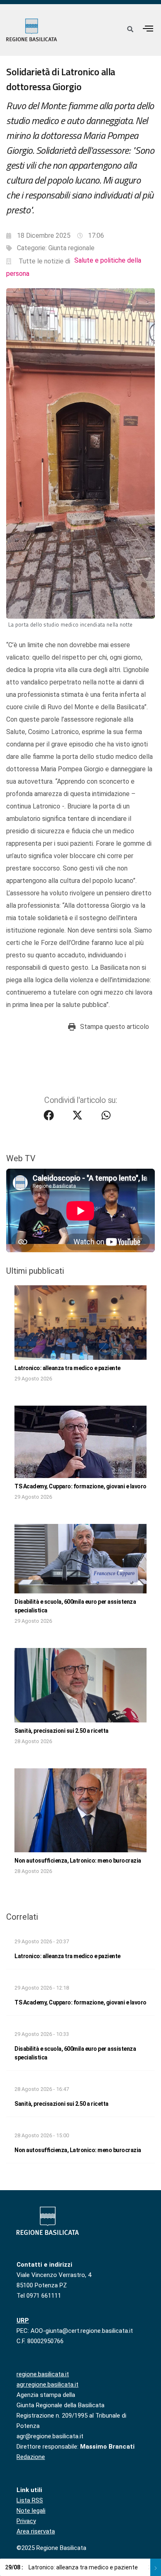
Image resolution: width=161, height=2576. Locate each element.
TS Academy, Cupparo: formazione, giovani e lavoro (80, 1486)
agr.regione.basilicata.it (47, 2385)
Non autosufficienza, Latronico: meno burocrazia (78, 1861)
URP (23, 2320)
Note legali (31, 2511)
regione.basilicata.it (43, 2374)
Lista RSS (30, 2500)
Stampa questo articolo (115, 1027)
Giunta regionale (71, 248)
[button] (148, 28)
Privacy (26, 2521)
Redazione (31, 2457)
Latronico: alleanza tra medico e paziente (67, 1368)
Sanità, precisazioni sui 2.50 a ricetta (62, 1731)
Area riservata (36, 2531)
